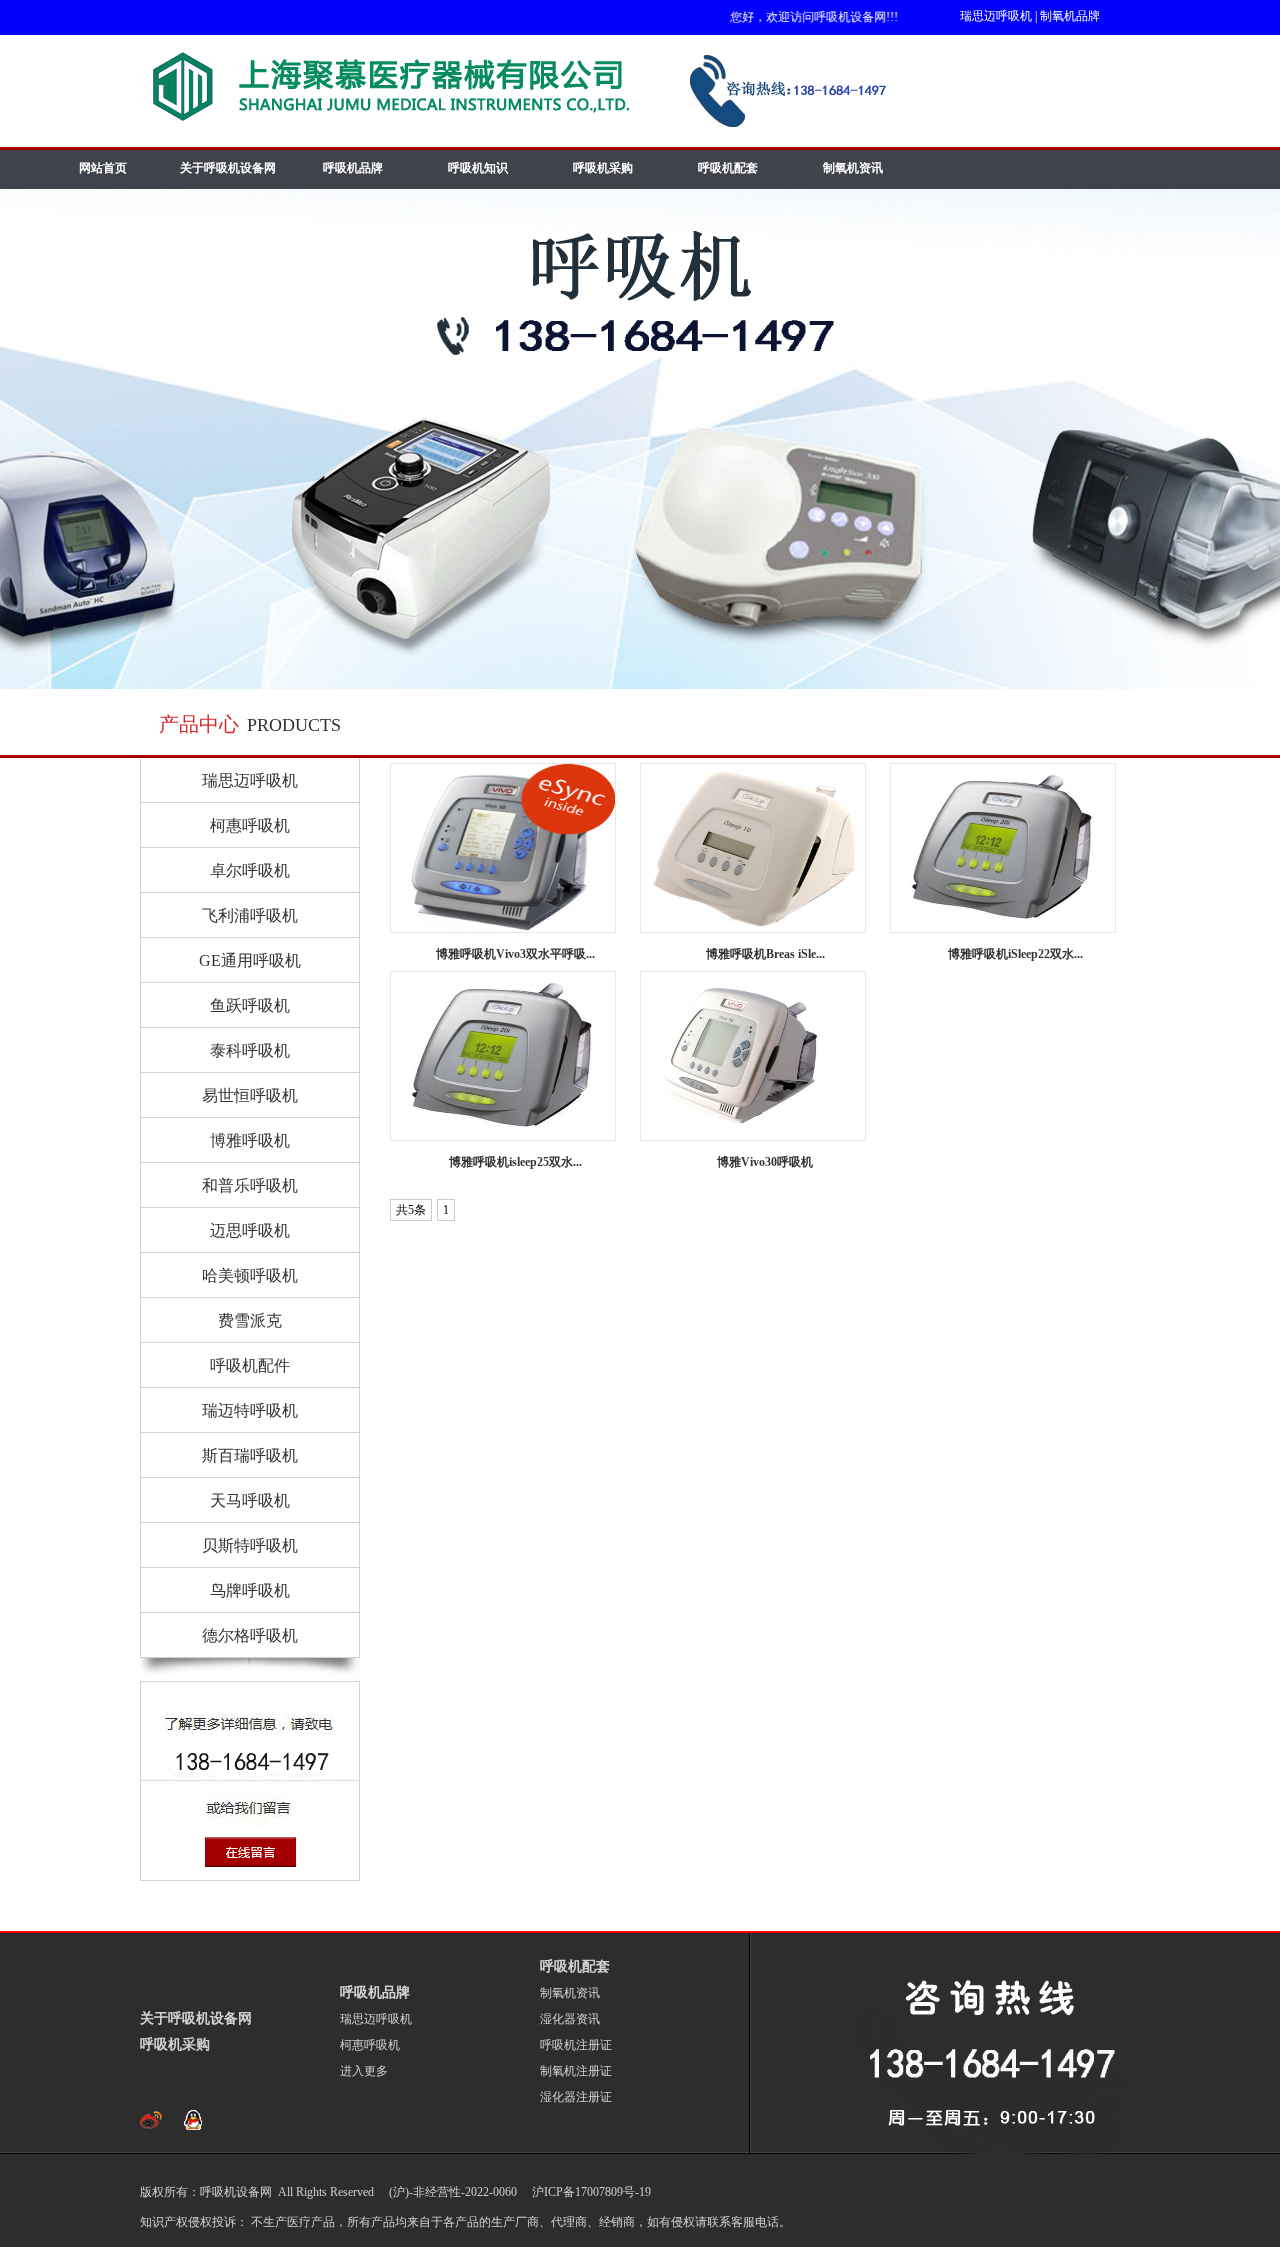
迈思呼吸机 (250, 1230)
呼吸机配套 (728, 168)
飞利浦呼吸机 (250, 915)
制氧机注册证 (576, 2071)
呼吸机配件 (250, 1365)
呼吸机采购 (603, 168)
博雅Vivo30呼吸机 (765, 1162)
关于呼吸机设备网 (228, 168)
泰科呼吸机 (250, 1050)
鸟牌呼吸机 (250, 1590)
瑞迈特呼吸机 (250, 1410)
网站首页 (103, 168)
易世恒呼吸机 (250, 1095)
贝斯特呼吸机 (250, 1545)
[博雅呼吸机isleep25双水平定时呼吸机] (503, 1056)
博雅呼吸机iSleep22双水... (1015, 954)
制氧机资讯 (853, 168)
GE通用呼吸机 (250, 960)
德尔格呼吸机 (250, 1635)
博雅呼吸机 (250, 1140)
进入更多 (364, 2071)
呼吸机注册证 (576, 2045)
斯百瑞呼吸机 (250, 1455)
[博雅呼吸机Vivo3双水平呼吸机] (503, 848)
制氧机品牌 (1070, 16)
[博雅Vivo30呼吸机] (753, 1056)
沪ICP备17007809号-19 (590, 2192)
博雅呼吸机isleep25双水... (515, 1162)
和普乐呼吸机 (250, 1185)
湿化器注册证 (576, 2097)
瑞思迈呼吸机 (996, 16)
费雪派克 (250, 1320)
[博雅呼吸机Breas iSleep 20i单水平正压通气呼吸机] (753, 848)
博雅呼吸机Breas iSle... (765, 954)
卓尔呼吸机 (250, 870)
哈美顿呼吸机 (250, 1275)
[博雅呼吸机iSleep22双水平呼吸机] (1003, 848)
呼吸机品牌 (353, 168)
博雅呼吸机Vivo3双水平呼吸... (515, 954)
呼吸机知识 (478, 168)
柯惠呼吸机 (250, 825)
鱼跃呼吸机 (250, 1005)
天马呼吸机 (250, 1500)
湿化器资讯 (570, 2019)
